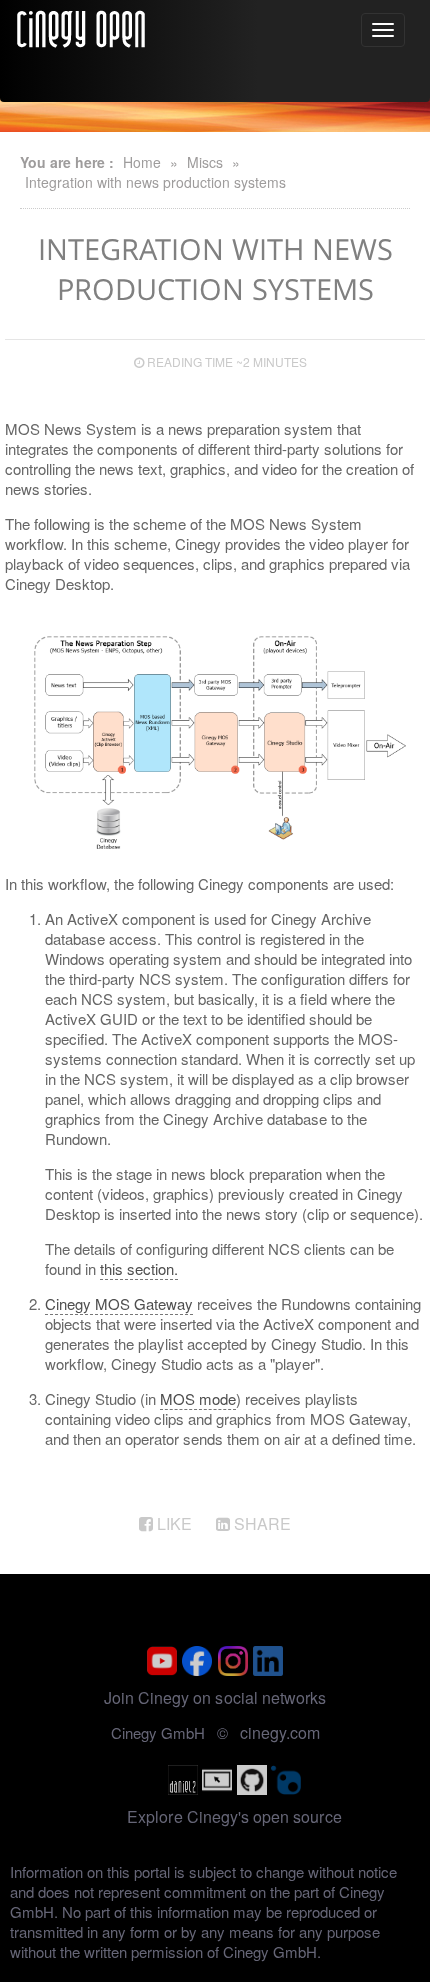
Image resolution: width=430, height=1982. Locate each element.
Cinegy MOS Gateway (119, 1303)
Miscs (205, 162)
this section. (139, 1268)
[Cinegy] (81, 26)
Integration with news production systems (155, 182)
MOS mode (198, 1398)
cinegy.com (280, 1732)
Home (142, 162)
